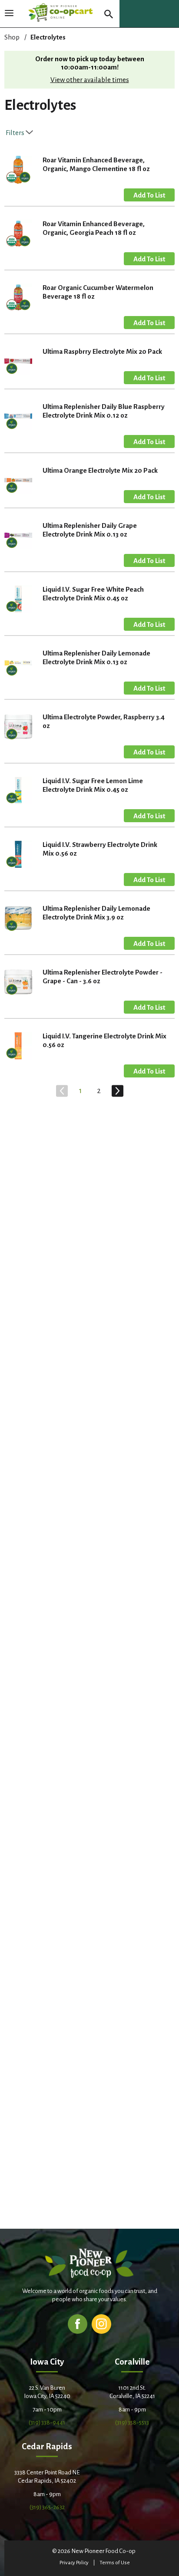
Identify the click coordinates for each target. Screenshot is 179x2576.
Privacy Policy (74, 2563)
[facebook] (78, 2324)
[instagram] (101, 2324)
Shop (12, 37)
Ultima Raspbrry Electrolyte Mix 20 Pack (102, 351)
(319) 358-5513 (132, 2423)
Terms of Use (115, 2563)
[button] (149, 195)
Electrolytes (48, 37)
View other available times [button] (90, 80)
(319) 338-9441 (47, 2423)
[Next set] (117, 1091)
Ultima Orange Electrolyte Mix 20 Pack (100, 470)
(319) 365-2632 (47, 2507)
